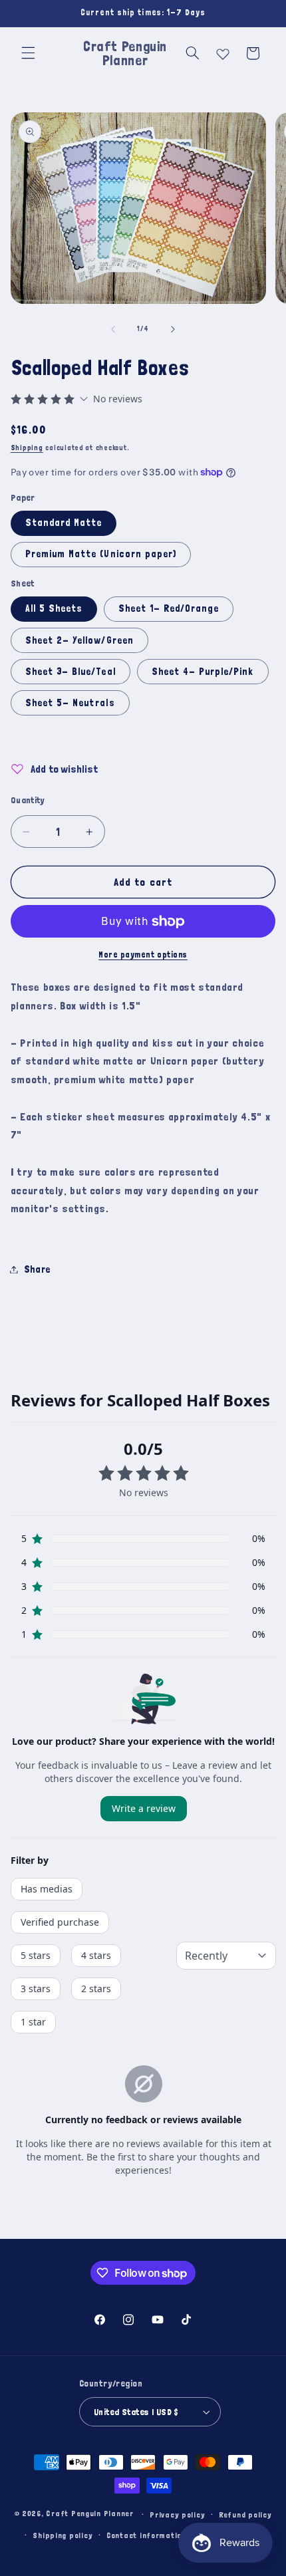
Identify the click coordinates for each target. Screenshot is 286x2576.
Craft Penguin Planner (89, 2514)
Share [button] (37, 1269)
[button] (28, 53)
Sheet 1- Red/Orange (169, 608)
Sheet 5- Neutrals (70, 703)
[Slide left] (113, 329)
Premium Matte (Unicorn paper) (101, 554)
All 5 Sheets (54, 608)
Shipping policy (63, 2535)
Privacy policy (177, 2514)
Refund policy (245, 2514)
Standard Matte (64, 522)
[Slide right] (173, 329)
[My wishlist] (223, 51)
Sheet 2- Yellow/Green (79, 640)
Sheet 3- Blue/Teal (71, 671)
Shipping (27, 448)
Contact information (146, 2535)
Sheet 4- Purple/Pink (203, 671)
